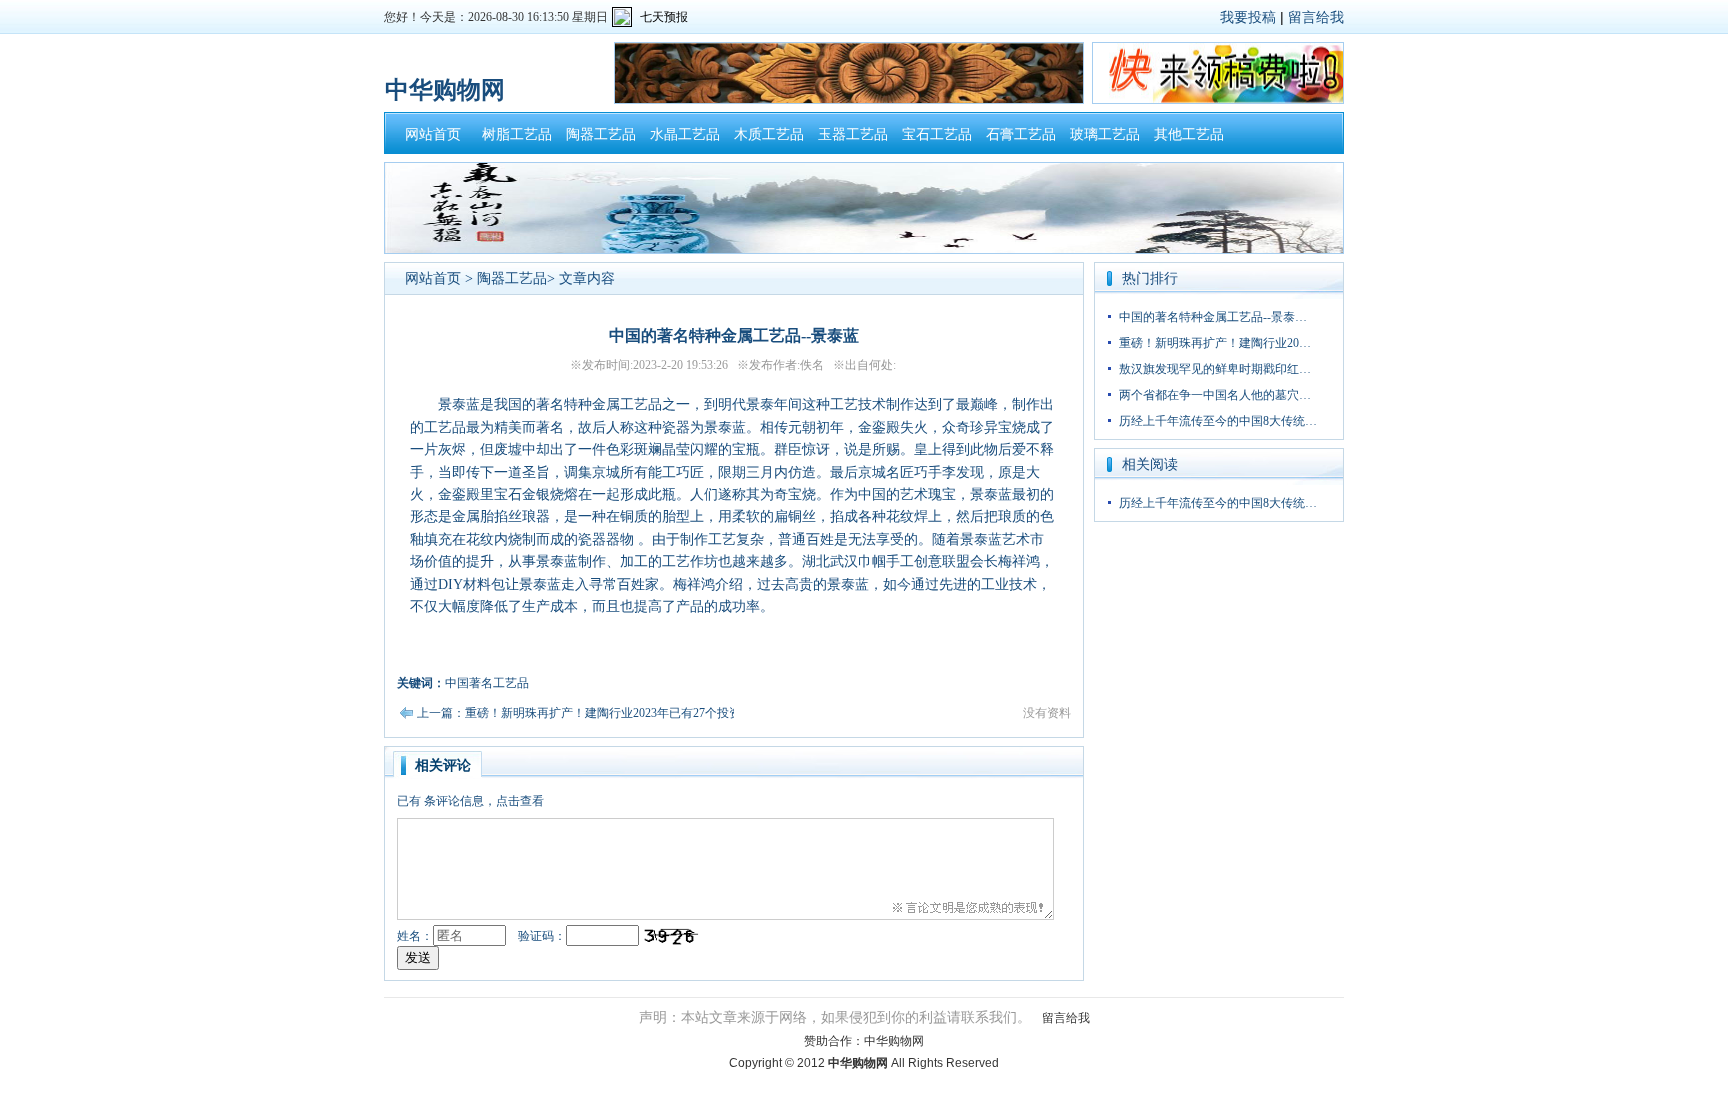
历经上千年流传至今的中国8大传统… (1218, 421)
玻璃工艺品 (1105, 134)
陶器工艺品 (601, 134)
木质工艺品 (769, 134)
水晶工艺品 (685, 134)
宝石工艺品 (937, 134)
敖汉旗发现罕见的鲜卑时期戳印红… (1215, 369)
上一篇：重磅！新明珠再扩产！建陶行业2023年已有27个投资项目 (591, 713)
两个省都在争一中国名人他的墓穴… (1215, 395)
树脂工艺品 (517, 134)
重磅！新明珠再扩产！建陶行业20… (1215, 343)
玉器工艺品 (853, 134)
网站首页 (433, 134)
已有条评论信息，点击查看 (470, 801)
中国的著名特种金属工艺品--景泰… (1213, 317)
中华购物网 (894, 1041)
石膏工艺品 (1021, 134)
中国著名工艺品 (487, 683)
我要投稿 (1248, 17)
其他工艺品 (1189, 134)
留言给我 (1316, 17)
